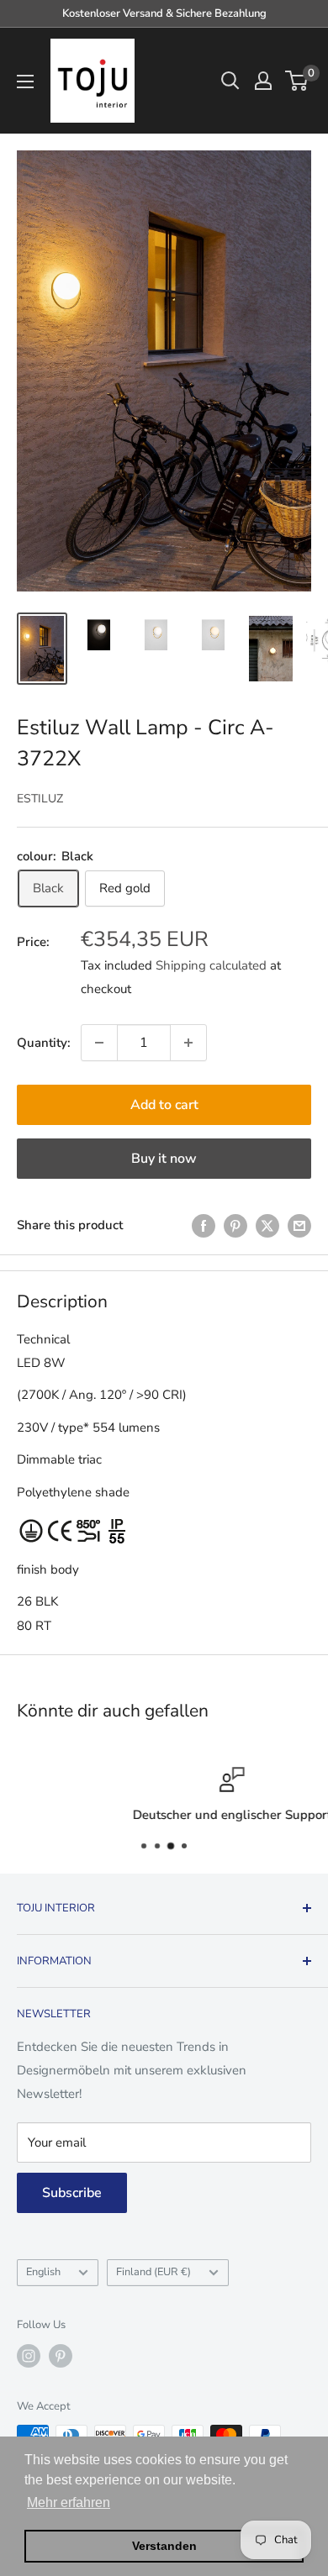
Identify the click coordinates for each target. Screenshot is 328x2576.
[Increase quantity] (188, 1043)
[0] (297, 81)
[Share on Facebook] (204, 1225)
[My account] (263, 81)
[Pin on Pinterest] (235, 1225)
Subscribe (72, 2193)
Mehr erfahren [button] (69, 2502)
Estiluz (40, 799)
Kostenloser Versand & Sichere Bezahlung (164, 13)
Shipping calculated (211, 965)
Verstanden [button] (164, 2546)
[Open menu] (25, 81)
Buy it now (164, 1159)
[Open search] (230, 81)
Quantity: (44, 1043)
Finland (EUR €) (153, 2272)
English (43, 2272)
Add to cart (164, 1105)
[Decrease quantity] (99, 1043)
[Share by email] (299, 1225)
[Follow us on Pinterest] (61, 2356)
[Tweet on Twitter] (267, 1225)
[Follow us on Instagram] (29, 2356)
